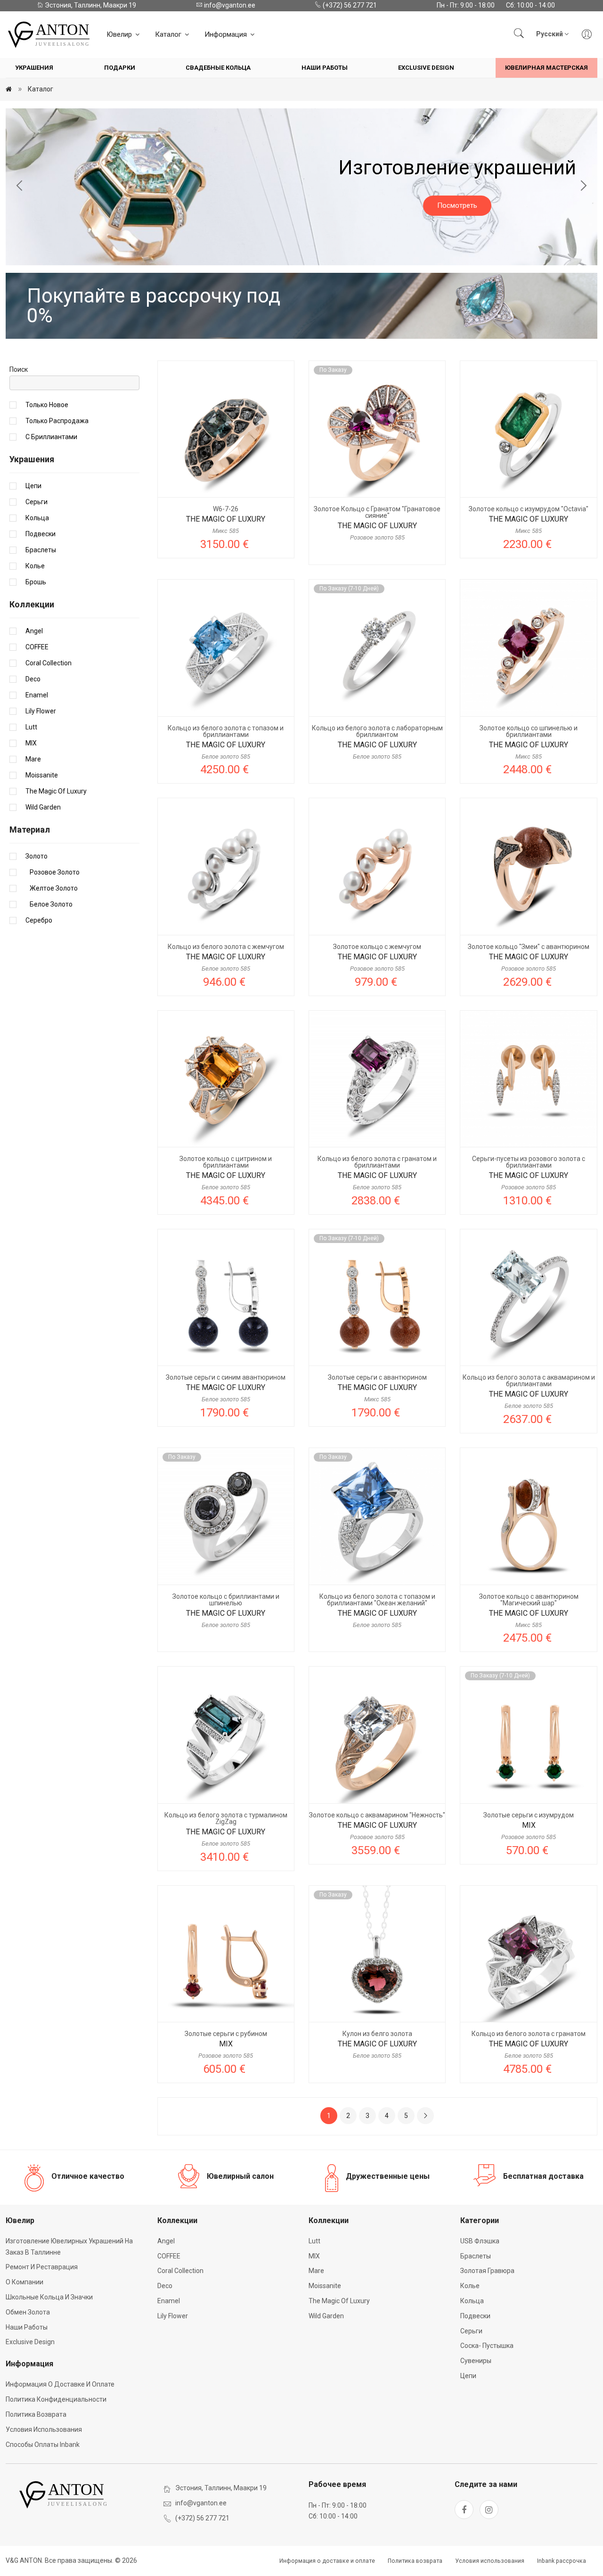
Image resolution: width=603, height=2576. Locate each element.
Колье (35, 566)
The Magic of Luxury (56, 791)
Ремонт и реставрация (42, 2267)
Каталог (169, 34)
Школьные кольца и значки (49, 2297)
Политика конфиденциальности (56, 2399)
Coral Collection (49, 663)
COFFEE (37, 647)
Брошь (36, 582)
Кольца (37, 518)
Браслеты (41, 550)
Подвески (41, 534)
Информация (227, 34)
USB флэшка (480, 2241)
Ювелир (120, 34)
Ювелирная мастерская (546, 68)
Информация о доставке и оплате (60, 2384)
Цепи (33, 486)
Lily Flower (41, 711)
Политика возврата (36, 2414)
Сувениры (476, 2361)
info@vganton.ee (229, 5)
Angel (34, 631)
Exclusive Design (426, 68)
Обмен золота (28, 2312)
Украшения (34, 68)
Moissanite (42, 775)
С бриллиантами (51, 437)
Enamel (37, 695)
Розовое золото (53, 872)
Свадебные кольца (218, 68)
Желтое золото (52, 888)
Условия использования (44, 2429)
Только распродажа (57, 421)
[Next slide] (583, 187)
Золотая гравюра (487, 2271)
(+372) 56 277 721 (349, 5)
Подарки (120, 68)
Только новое (47, 405)
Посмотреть (302, 215)
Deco (33, 679)
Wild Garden (43, 807)
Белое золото (49, 904)
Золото (37, 856)
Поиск (19, 369)
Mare (33, 759)
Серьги (37, 502)
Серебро (39, 920)
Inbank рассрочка (562, 2561)
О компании (24, 2282)
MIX (31, 743)
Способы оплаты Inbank (43, 2445)
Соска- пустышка (487, 2346)
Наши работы (325, 68)
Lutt (31, 727)
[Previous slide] (20, 187)
